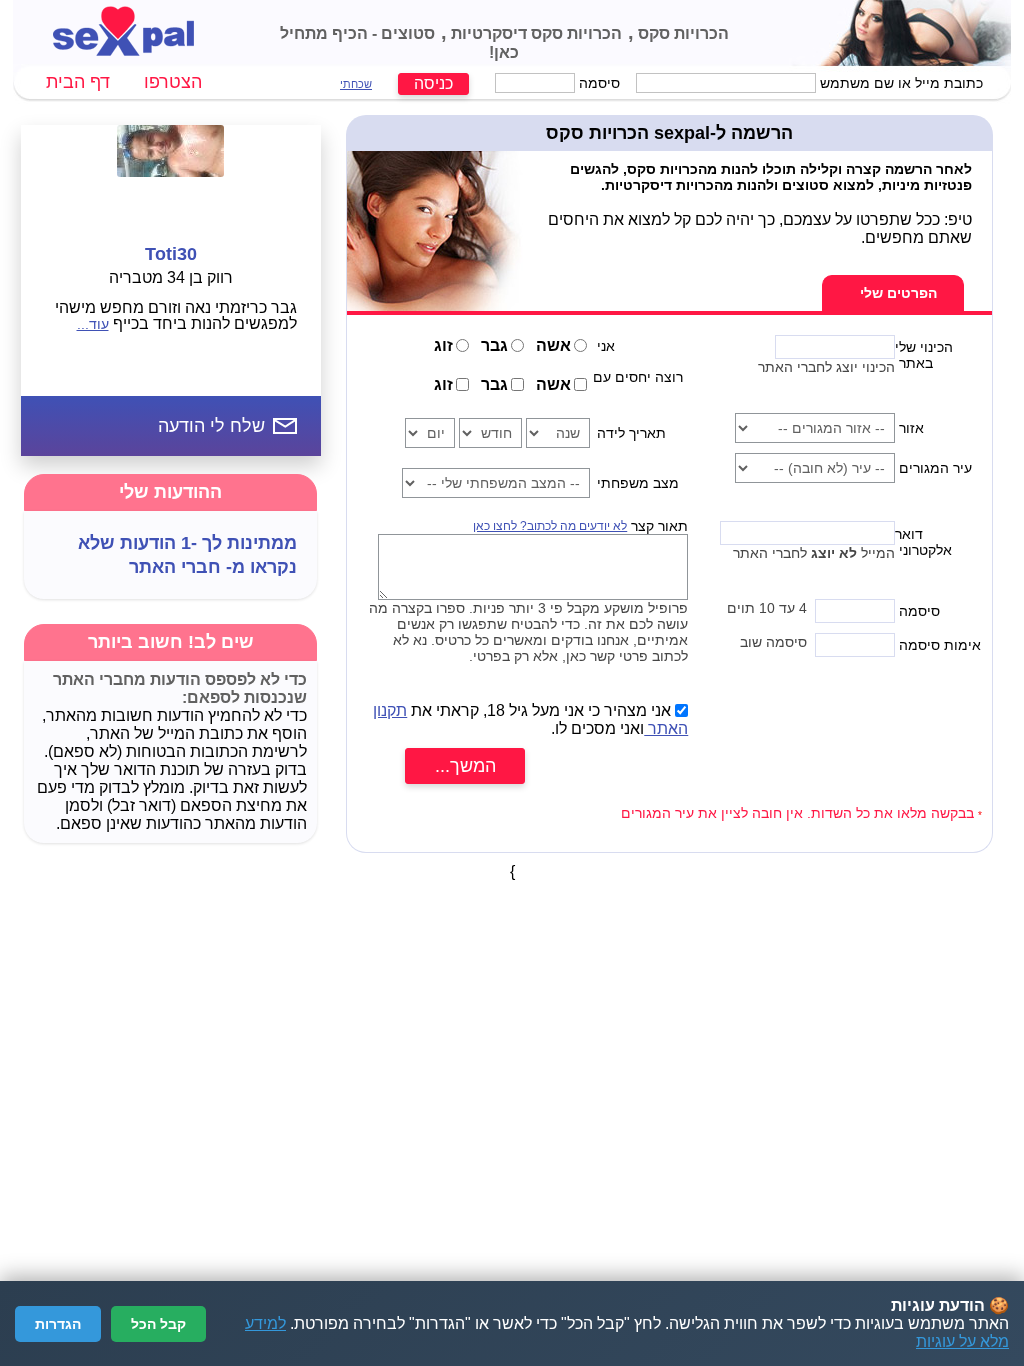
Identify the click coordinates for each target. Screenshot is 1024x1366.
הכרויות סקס (681, 33)
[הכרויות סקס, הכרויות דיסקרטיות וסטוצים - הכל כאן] (123, 50)
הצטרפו (173, 82)
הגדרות (58, 1324)
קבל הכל (158, 1324)
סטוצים (406, 33)
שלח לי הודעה (211, 426)
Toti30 (171, 254)
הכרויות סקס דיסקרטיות (534, 33)
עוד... (93, 324)
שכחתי (356, 84)
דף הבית (78, 82)
